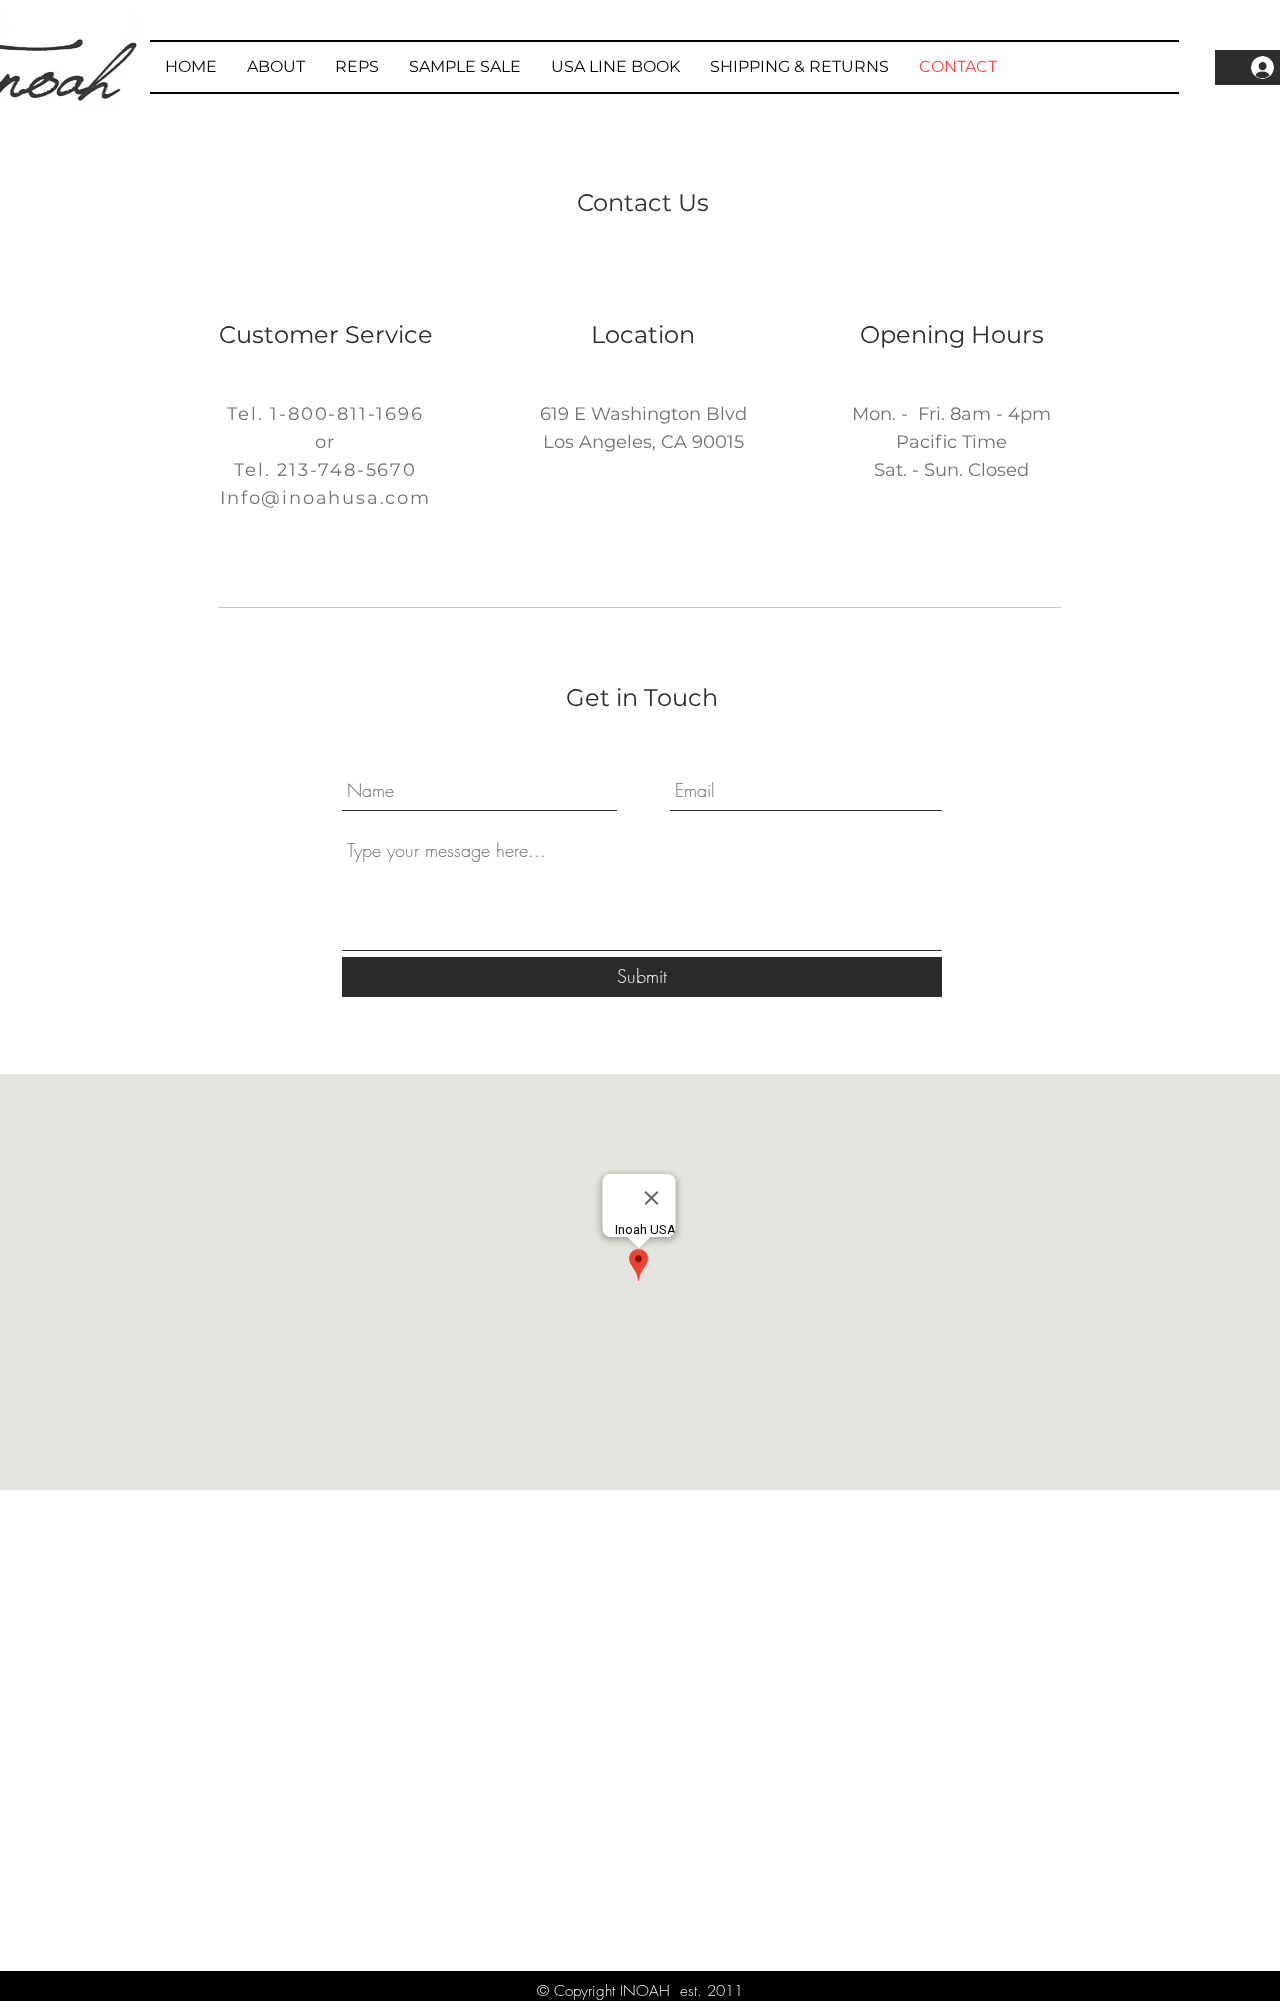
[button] (465, 67)
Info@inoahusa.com (325, 498)
